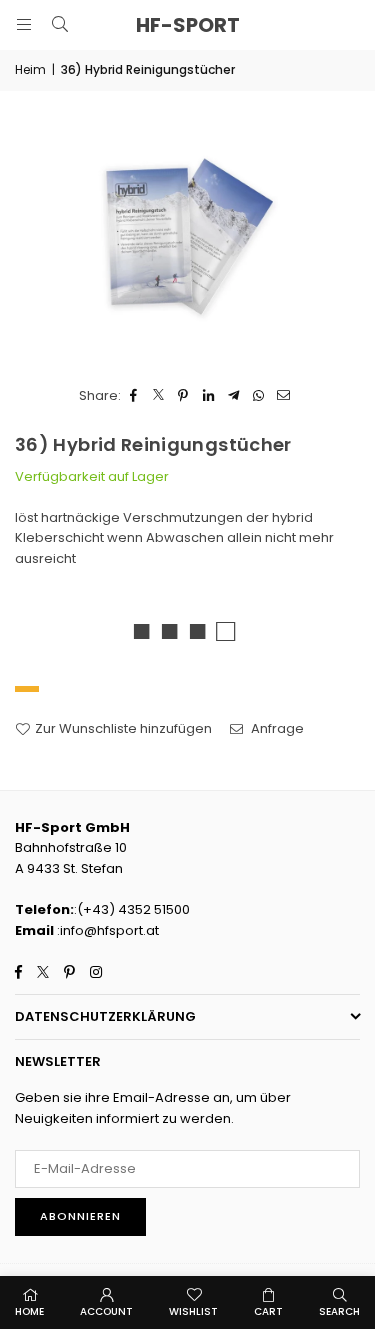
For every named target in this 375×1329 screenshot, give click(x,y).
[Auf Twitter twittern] (158, 396)
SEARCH (339, 1311)
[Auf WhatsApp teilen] (258, 396)
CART (268, 1311)
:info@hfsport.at (106, 930)
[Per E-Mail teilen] (283, 396)
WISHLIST (193, 1311)
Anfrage (276, 728)
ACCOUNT (106, 1311)
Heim (30, 69)
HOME (29, 1311)
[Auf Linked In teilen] (208, 396)
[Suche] (60, 24)
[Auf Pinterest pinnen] (183, 396)
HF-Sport (188, 25)
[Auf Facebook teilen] (133, 396)
